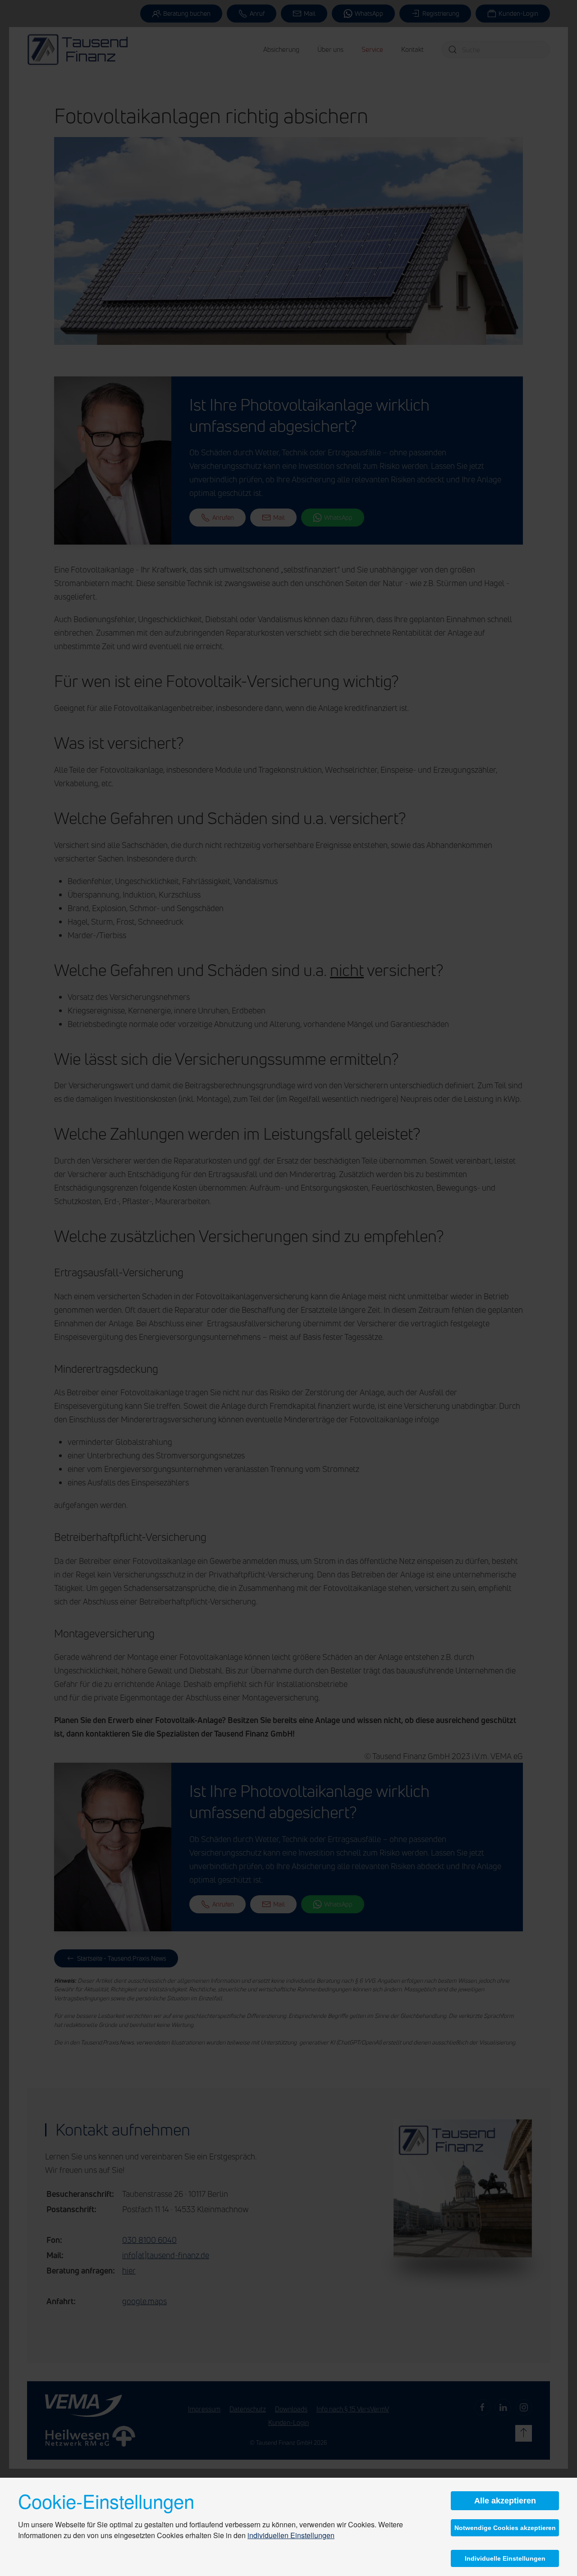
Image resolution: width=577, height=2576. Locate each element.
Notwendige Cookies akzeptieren (505, 2528)
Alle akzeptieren (505, 2501)
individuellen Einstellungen (291, 2535)
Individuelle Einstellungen (505, 2558)
